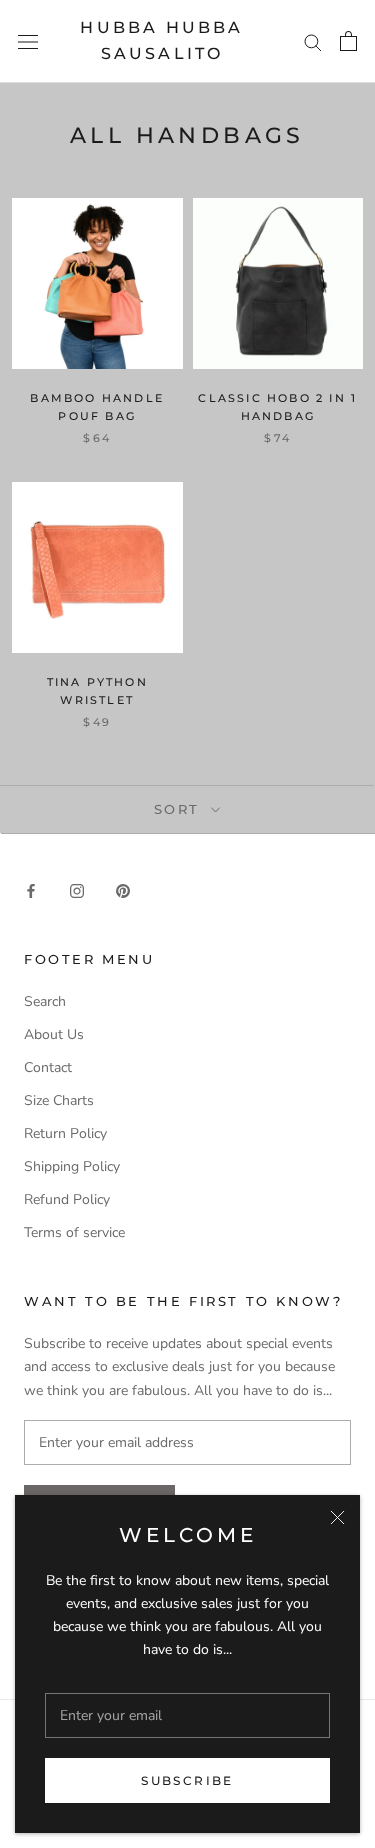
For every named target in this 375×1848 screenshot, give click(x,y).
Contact (48, 1067)
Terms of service (74, 1232)
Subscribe (187, 1780)
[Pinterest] (123, 889)
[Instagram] (77, 889)
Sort (180, 809)
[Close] (337, 1517)
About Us (54, 1034)
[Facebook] (31, 889)
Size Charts (59, 1100)
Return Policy (65, 1133)
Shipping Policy (72, 1166)
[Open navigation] (28, 41)
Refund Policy (67, 1199)
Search (45, 1001)
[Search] (313, 41)
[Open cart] (348, 41)
